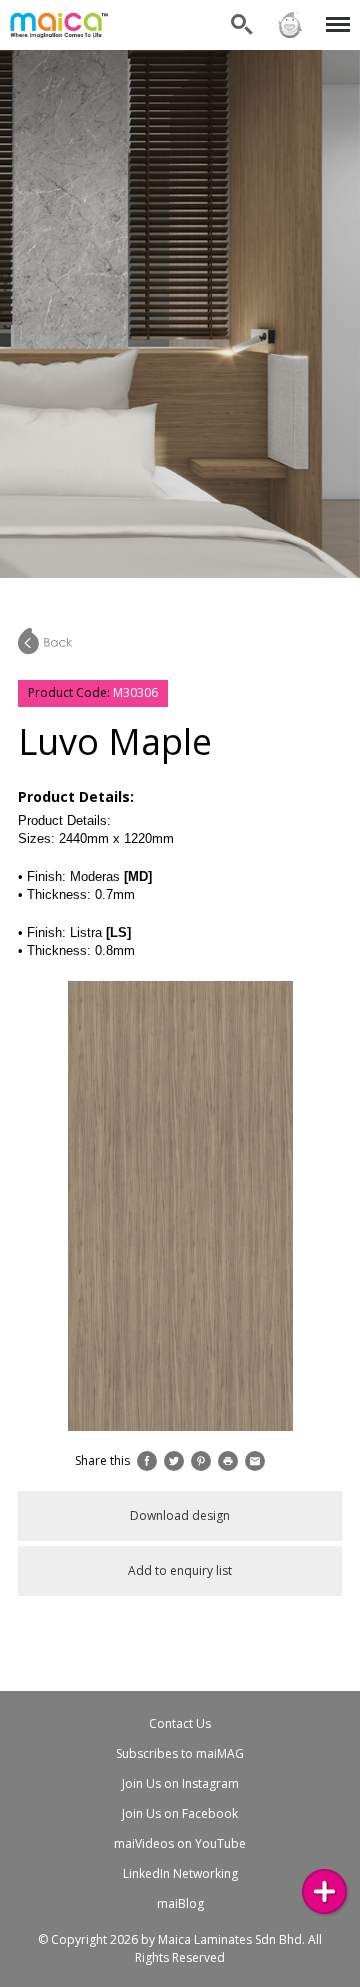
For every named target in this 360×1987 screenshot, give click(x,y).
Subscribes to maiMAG (180, 1753)
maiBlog (180, 1903)
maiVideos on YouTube (180, 1843)
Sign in (289, 12)
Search (242, 12)
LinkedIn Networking (180, 1873)
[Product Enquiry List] (324, 1891)
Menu (334, 12)
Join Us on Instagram (180, 1783)
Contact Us (180, 1723)
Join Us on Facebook (180, 1813)
